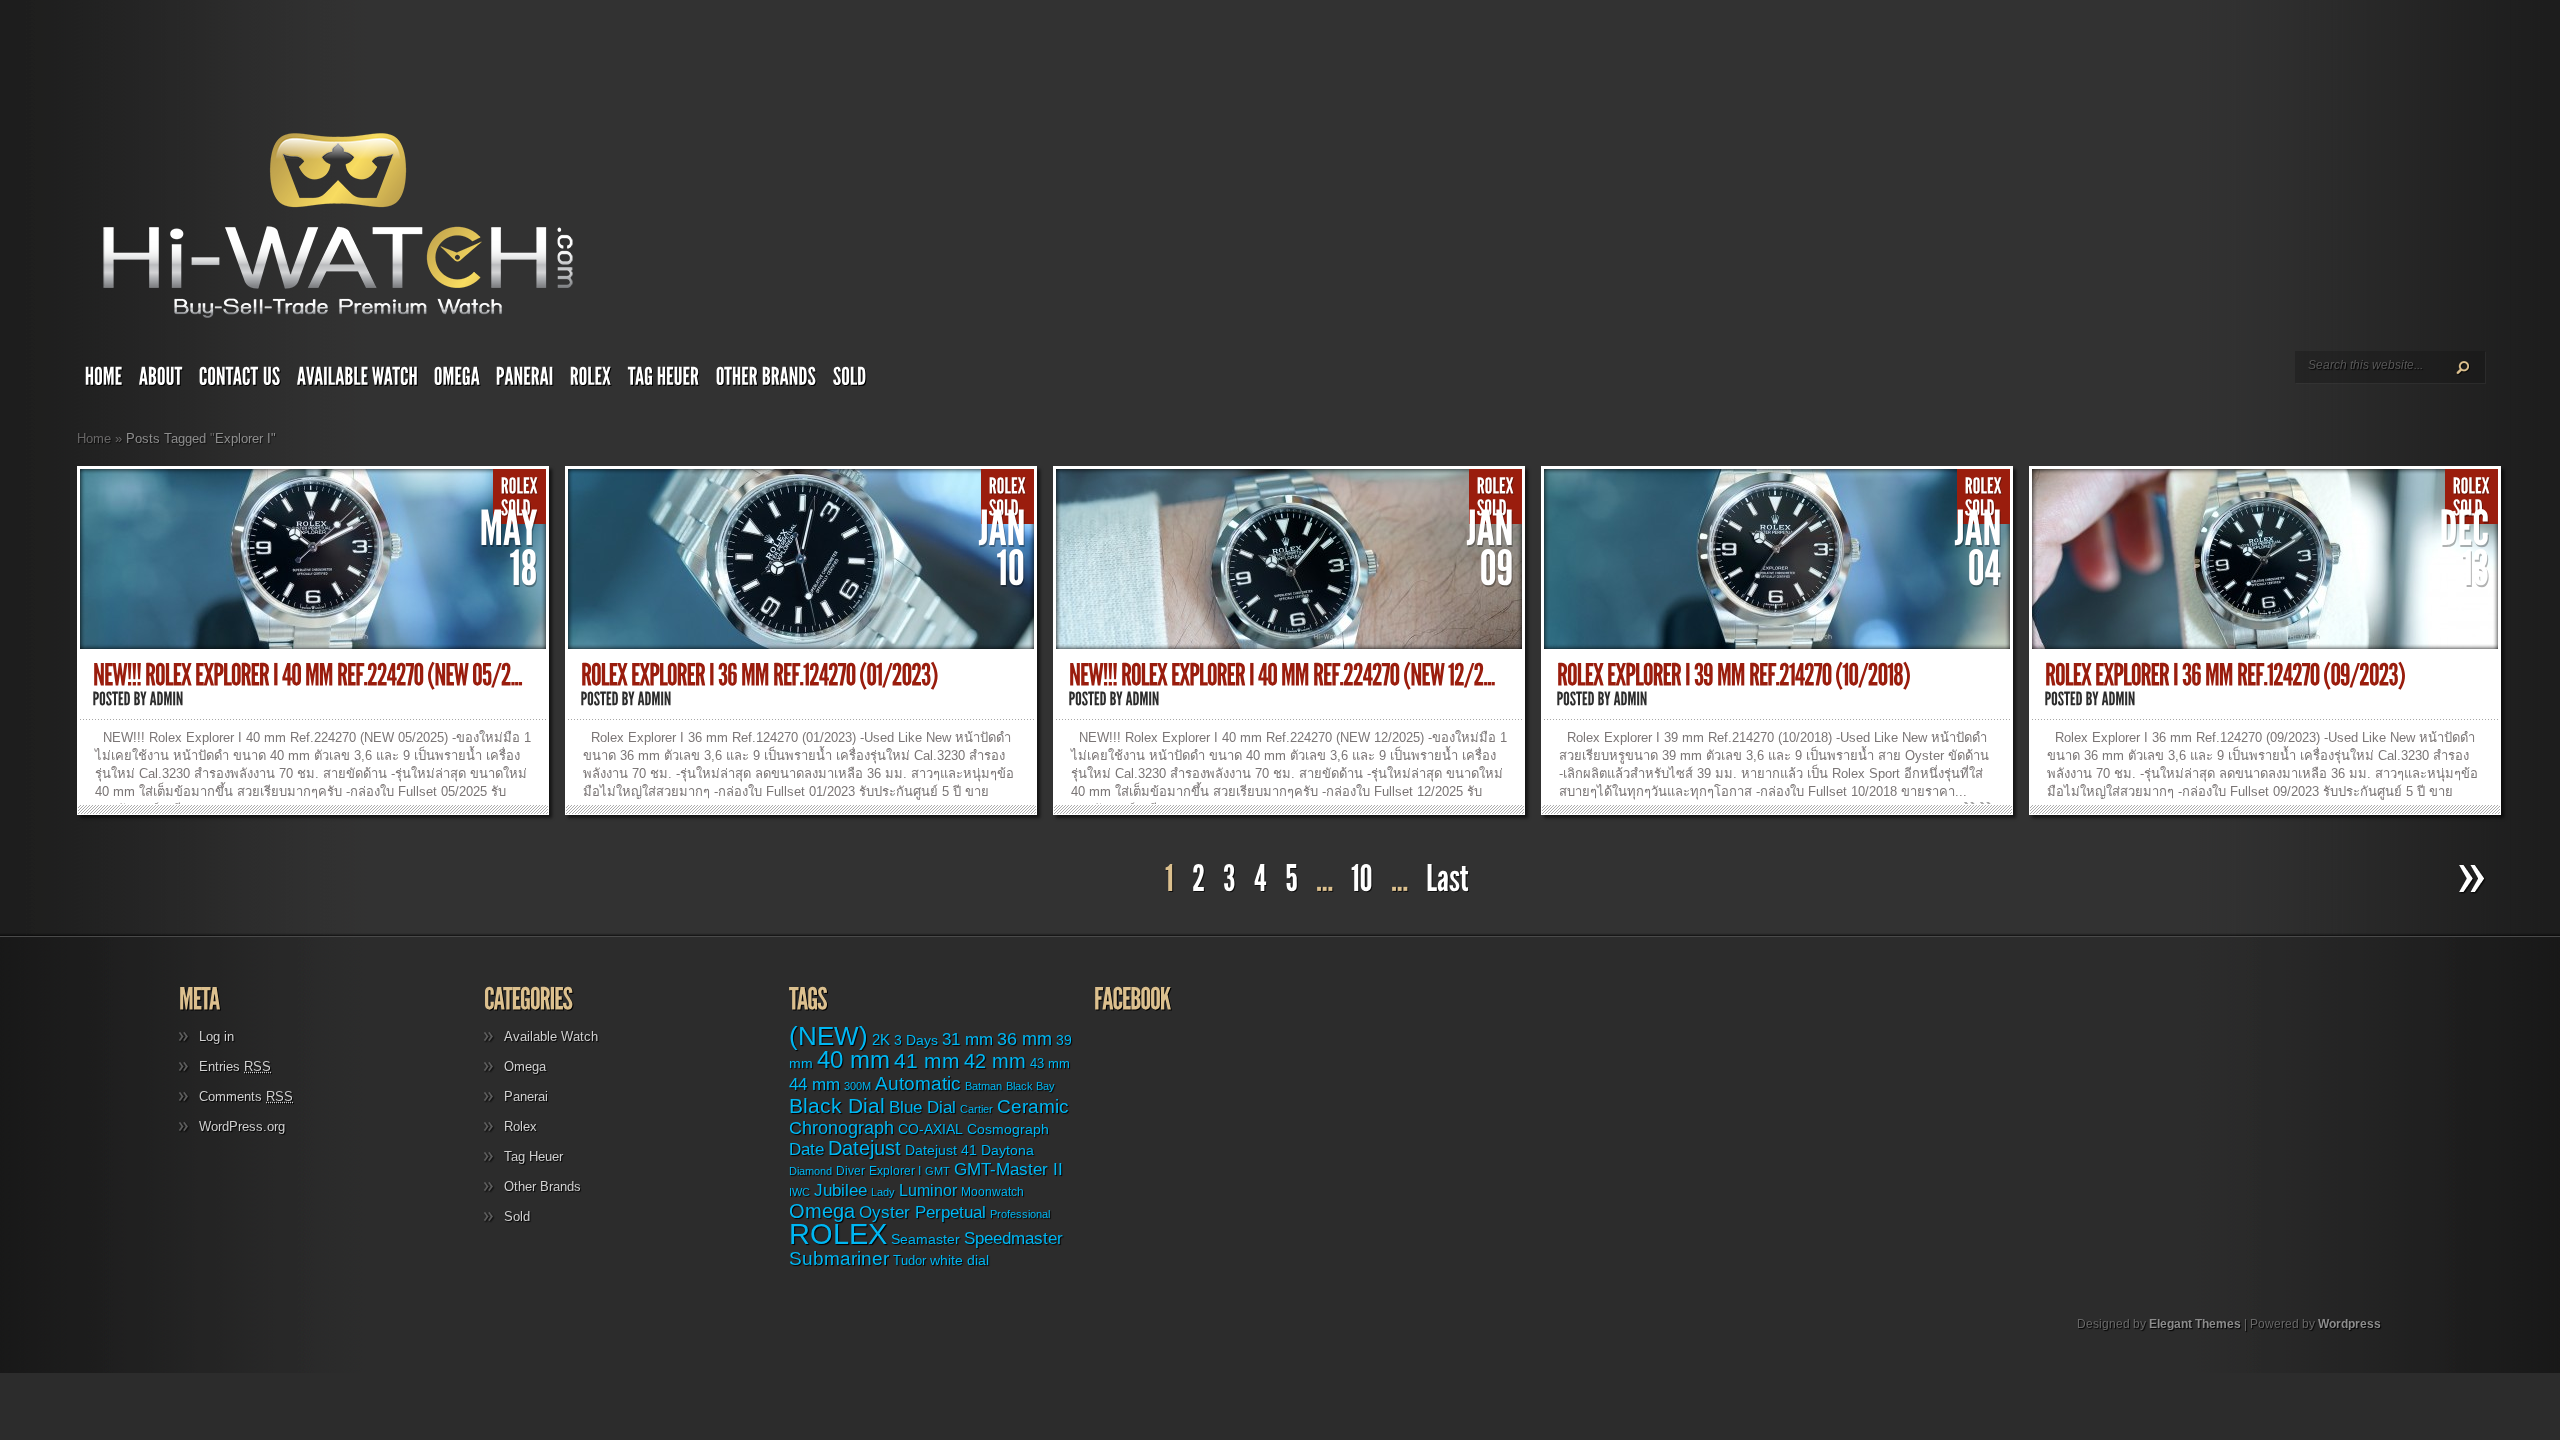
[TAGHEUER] (664, 381)
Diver (850, 1170)
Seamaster (925, 1239)
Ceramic (1033, 1106)
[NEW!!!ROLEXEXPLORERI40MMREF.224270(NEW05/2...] (307, 675)
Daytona (1007, 1150)
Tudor (909, 1260)
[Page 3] (1229, 879)
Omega (525, 1066)
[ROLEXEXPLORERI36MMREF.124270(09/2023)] (2225, 675)
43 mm (1050, 1064)
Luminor (928, 1190)
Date (806, 1149)
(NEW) (828, 1036)
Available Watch (551, 1036)
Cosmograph (1008, 1129)
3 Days (916, 1040)
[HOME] (104, 381)
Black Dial (837, 1105)
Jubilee (840, 1190)
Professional (1020, 1214)
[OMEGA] (457, 381)
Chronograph (841, 1128)
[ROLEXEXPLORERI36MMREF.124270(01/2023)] (759, 675)
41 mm (927, 1061)
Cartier (976, 1109)
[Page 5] (1291, 879)
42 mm (995, 1060)
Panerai (526, 1096)
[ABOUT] (161, 381)
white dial (959, 1260)
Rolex (520, 1126)
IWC (799, 1192)
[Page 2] (1198, 879)
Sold (517, 1216)
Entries (235, 1066)
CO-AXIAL (930, 1129)
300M (857, 1086)
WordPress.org (242, 1126)
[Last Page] (1450, 879)
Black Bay (1030, 1086)
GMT (937, 1171)
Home (94, 438)
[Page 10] (1362, 879)
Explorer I (895, 1171)
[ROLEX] (591, 381)
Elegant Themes (2195, 1324)
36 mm (1024, 1039)
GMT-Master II (1008, 1169)
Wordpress (2349, 1324)
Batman (983, 1086)
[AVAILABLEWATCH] (357, 381)
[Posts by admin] (167, 699)
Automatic (918, 1083)
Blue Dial (922, 1107)
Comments (246, 1096)
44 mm (814, 1084)
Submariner (839, 1258)
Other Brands (542, 1186)
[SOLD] (850, 381)
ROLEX (838, 1233)
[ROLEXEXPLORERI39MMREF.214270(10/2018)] (1733, 675)
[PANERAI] (525, 381)
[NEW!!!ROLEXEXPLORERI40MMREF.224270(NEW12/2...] (1282, 675)
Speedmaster (1013, 1238)
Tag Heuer (533, 1156)
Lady (883, 1192)
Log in (216, 1036)
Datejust (864, 1148)
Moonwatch (992, 1192)
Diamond (810, 1171)
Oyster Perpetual (922, 1212)
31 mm (967, 1039)
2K (881, 1039)
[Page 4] (1260, 879)
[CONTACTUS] (240, 381)
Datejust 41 (941, 1150)
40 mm (853, 1059)
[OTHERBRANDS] (766, 381)
